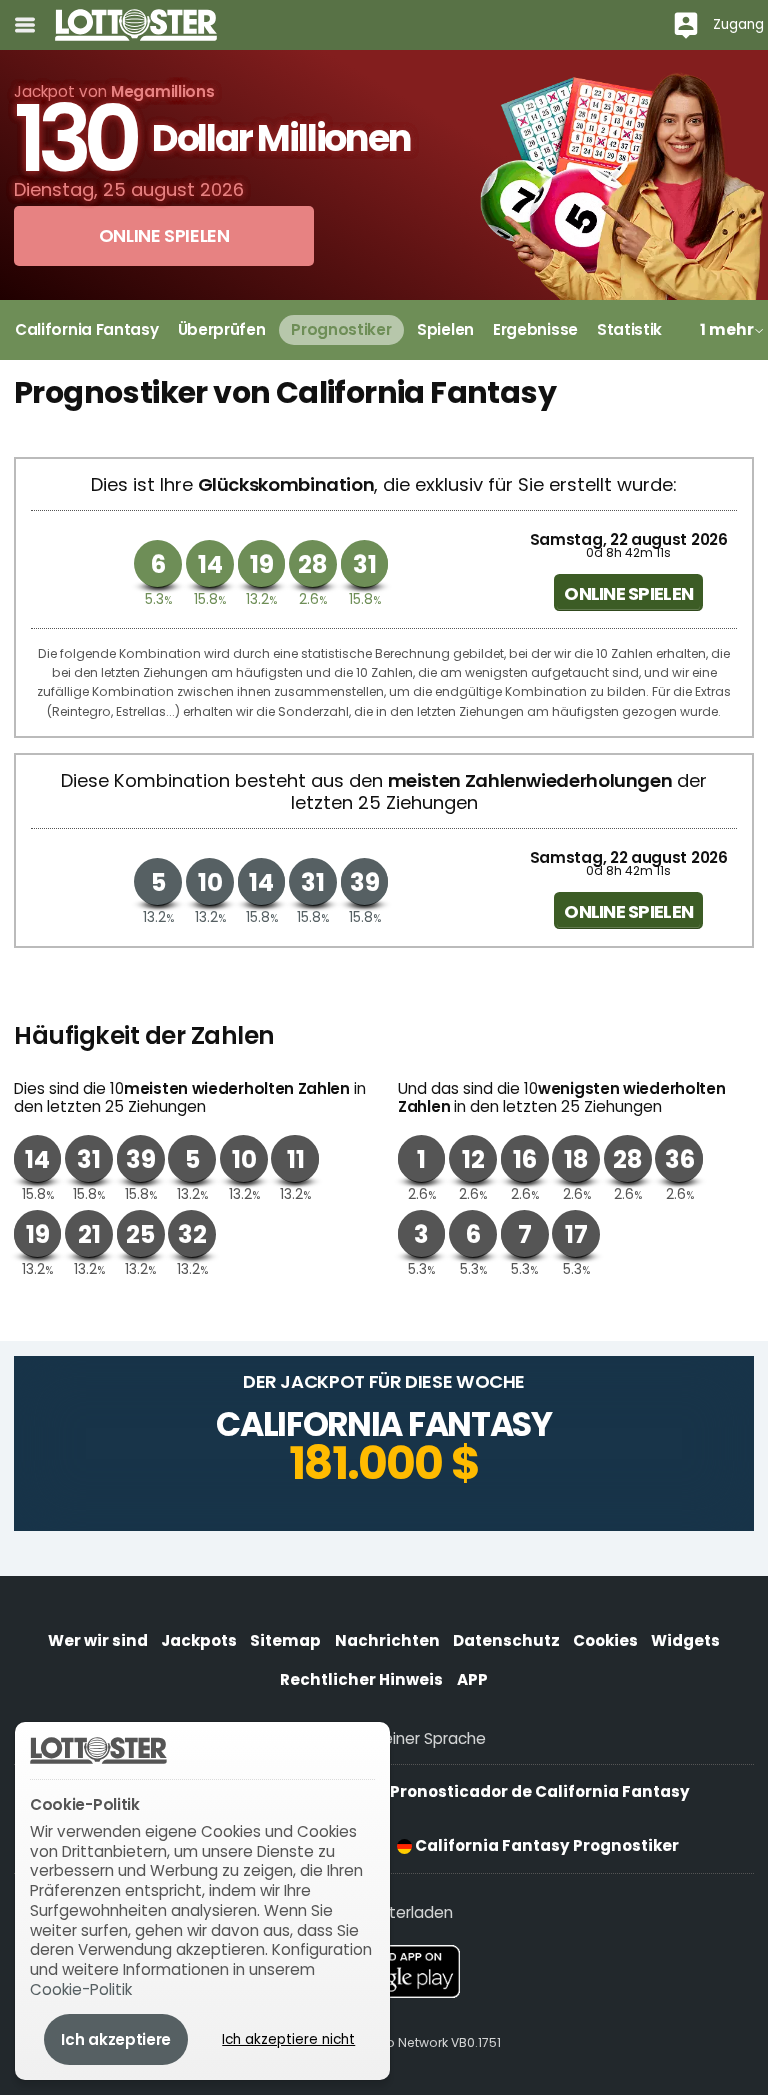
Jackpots (199, 1640)
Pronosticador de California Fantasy (538, 1791)
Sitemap (285, 1640)
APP (472, 1679)
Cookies (605, 1640)
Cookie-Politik (81, 1989)
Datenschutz (506, 1640)
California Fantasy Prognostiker (545, 1845)
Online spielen (628, 593)
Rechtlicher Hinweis (361, 1679)
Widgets (685, 1640)
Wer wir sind (98, 1640)
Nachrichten (387, 1640)
